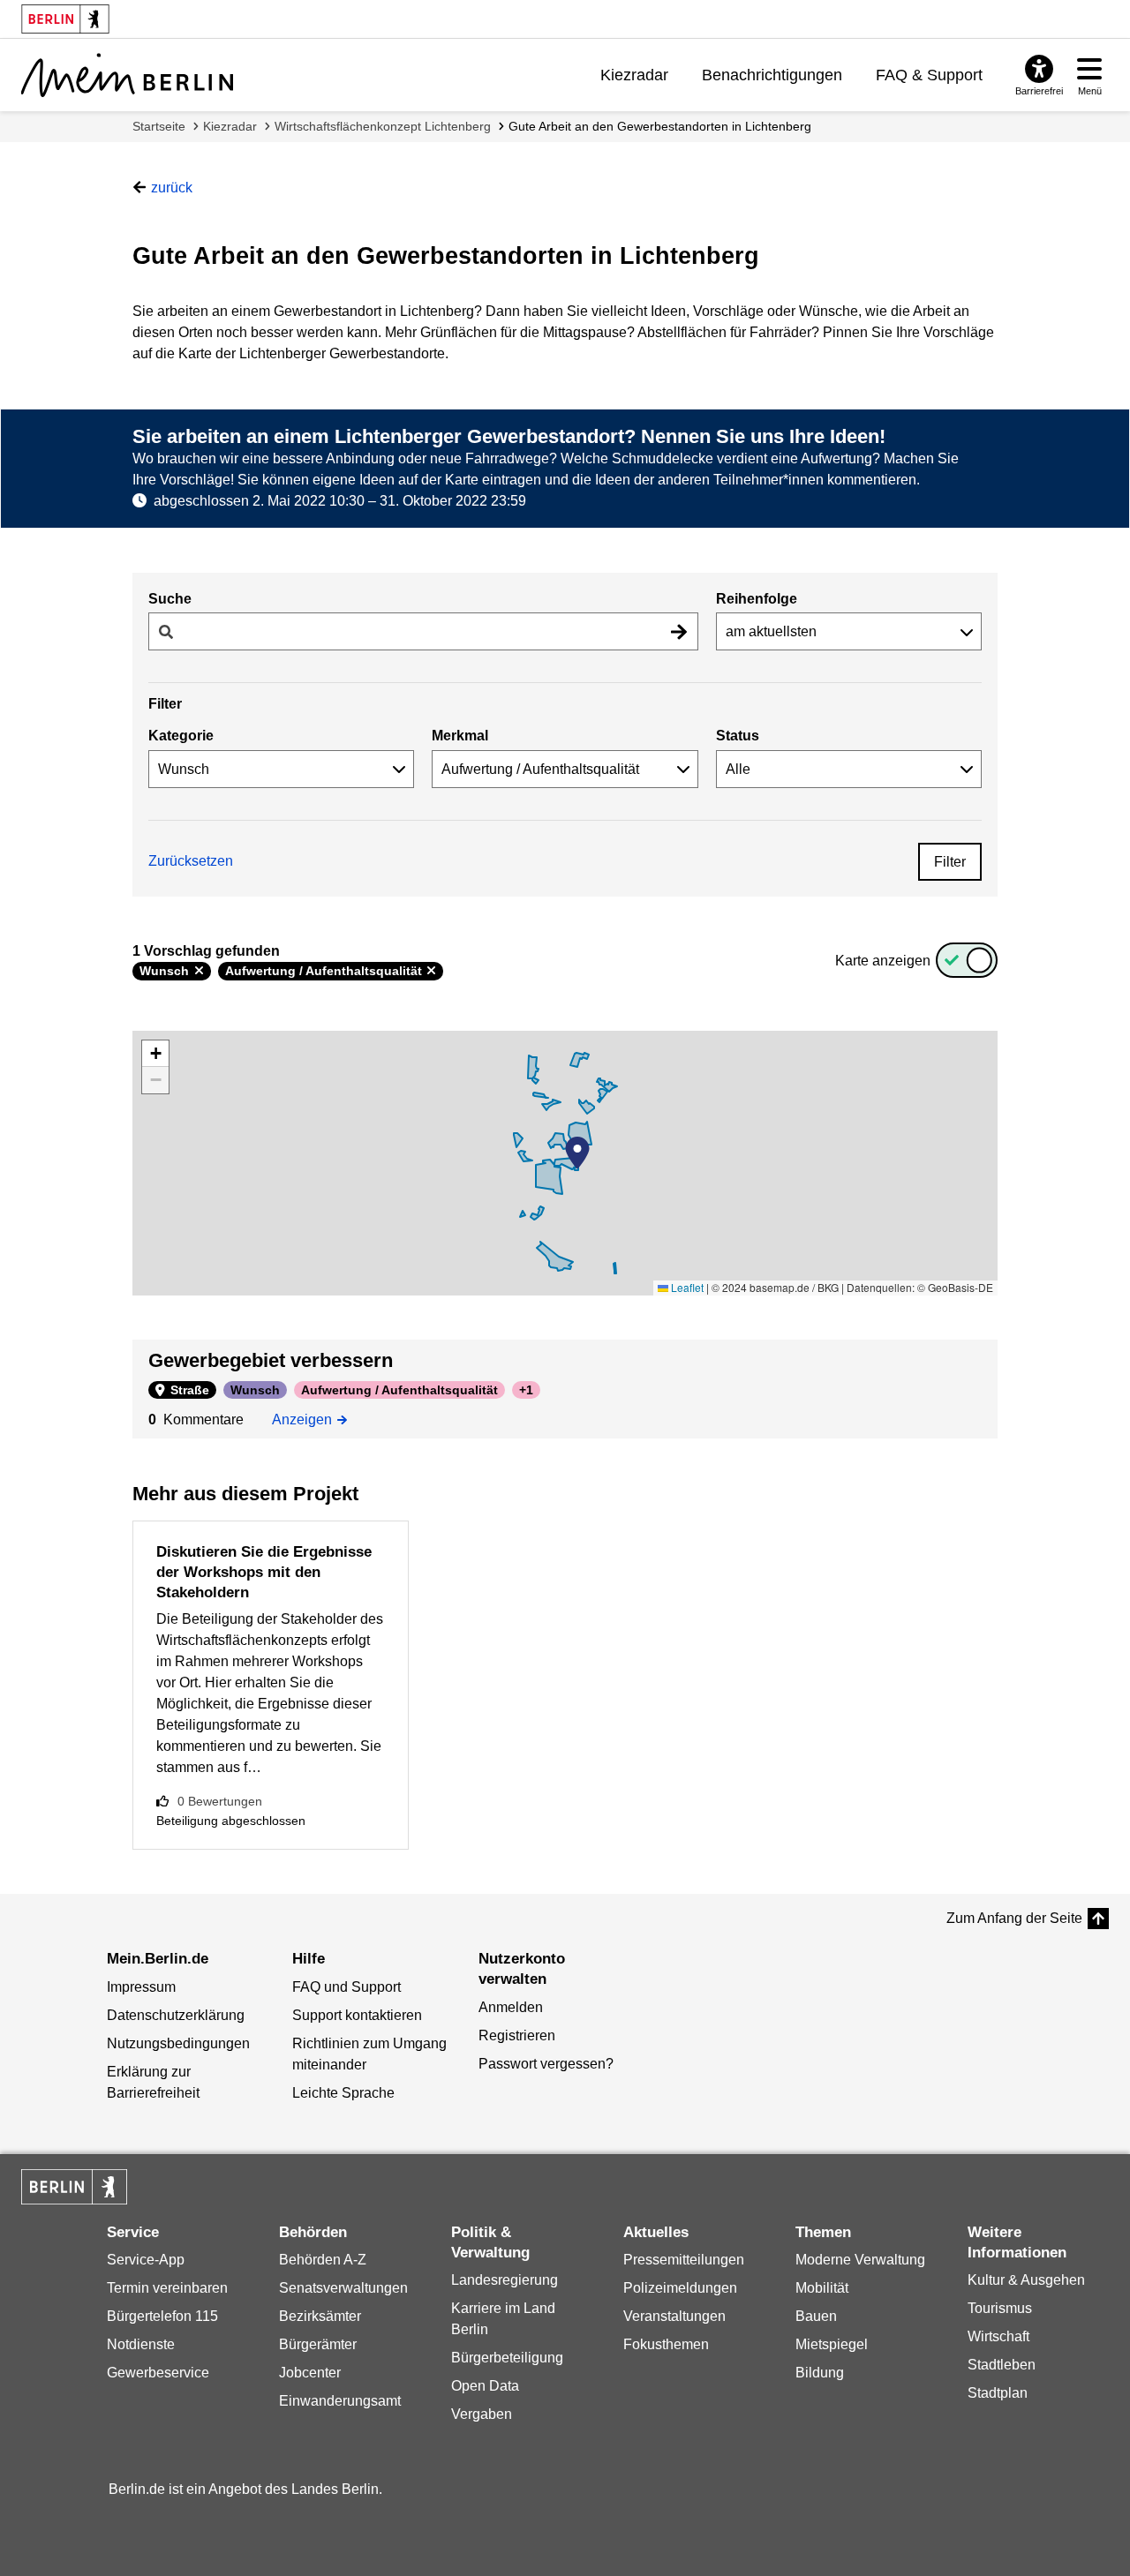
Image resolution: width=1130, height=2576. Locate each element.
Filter (950, 862)
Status (738, 736)
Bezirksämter (320, 2316)
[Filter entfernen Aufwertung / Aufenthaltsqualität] (431, 971)
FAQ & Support (929, 75)
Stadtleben (1002, 2365)
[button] (577, 1153)
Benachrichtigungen (772, 75)
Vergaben (482, 2414)
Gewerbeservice (158, 2373)
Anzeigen (307, 1418)
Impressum (141, 1987)
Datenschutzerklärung (176, 2015)
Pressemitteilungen (684, 2260)
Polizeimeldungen (680, 2288)
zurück (172, 188)
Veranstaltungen (674, 2316)
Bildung (820, 2373)
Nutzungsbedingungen (178, 2043)
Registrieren (517, 2035)
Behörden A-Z (323, 2260)
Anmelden (511, 2007)
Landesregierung (505, 2280)
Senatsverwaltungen (343, 2288)
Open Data (485, 2386)
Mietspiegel (832, 2344)
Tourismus (1000, 2308)
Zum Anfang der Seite (1014, 1918)
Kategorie (181, 736)
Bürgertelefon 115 (162, 2316)
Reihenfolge (757, 599)
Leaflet (686, 1287)
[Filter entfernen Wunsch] (199, 971)
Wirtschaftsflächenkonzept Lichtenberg (383, 126)
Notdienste (141, 2344)
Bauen (816, 2316)
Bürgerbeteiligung (507, 2358)
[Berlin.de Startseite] (74, 2187)
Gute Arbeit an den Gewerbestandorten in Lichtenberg (660, 126)
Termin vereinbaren (167, 2288)
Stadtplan (998, 2393)
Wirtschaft (998, 2336)
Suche (170, 599)
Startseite (159, 126)
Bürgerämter (318, 2344)
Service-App (146, 2260)
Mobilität (822, 2288)
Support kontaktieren (357, 2015)
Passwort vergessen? (546, 2064)
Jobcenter (310, 2373)
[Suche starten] (679, 631)
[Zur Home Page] (127, 75)
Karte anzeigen (883, 961)
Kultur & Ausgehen (1026, 2280)
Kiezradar (634, 75)
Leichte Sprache (343, 2093)
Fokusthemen (666, 2344)
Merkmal (460, 736)
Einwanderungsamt (340, 2401)
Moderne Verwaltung (860, 2260)
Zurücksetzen (191, 861)
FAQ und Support (347, 1987)
